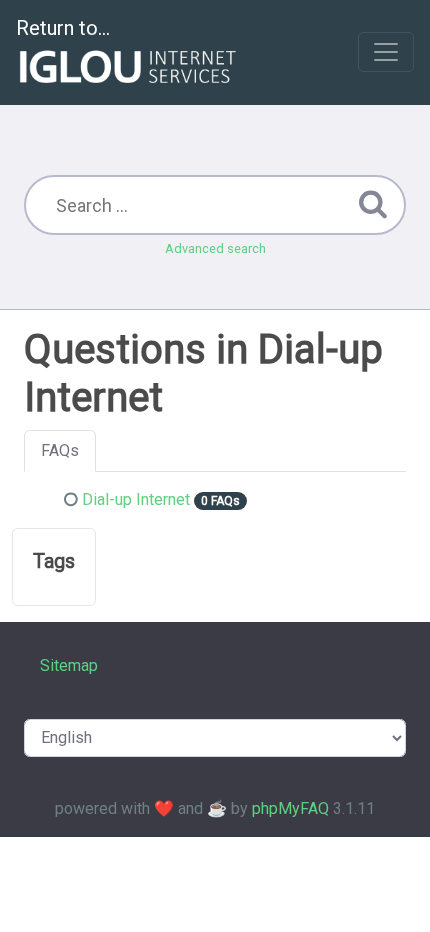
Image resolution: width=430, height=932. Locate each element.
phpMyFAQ (290, 808)
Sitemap (69, 665)
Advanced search (215, 248)
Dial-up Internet (136, 499)
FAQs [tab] (60, 450)
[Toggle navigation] (386, 52)
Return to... (63, 28)
